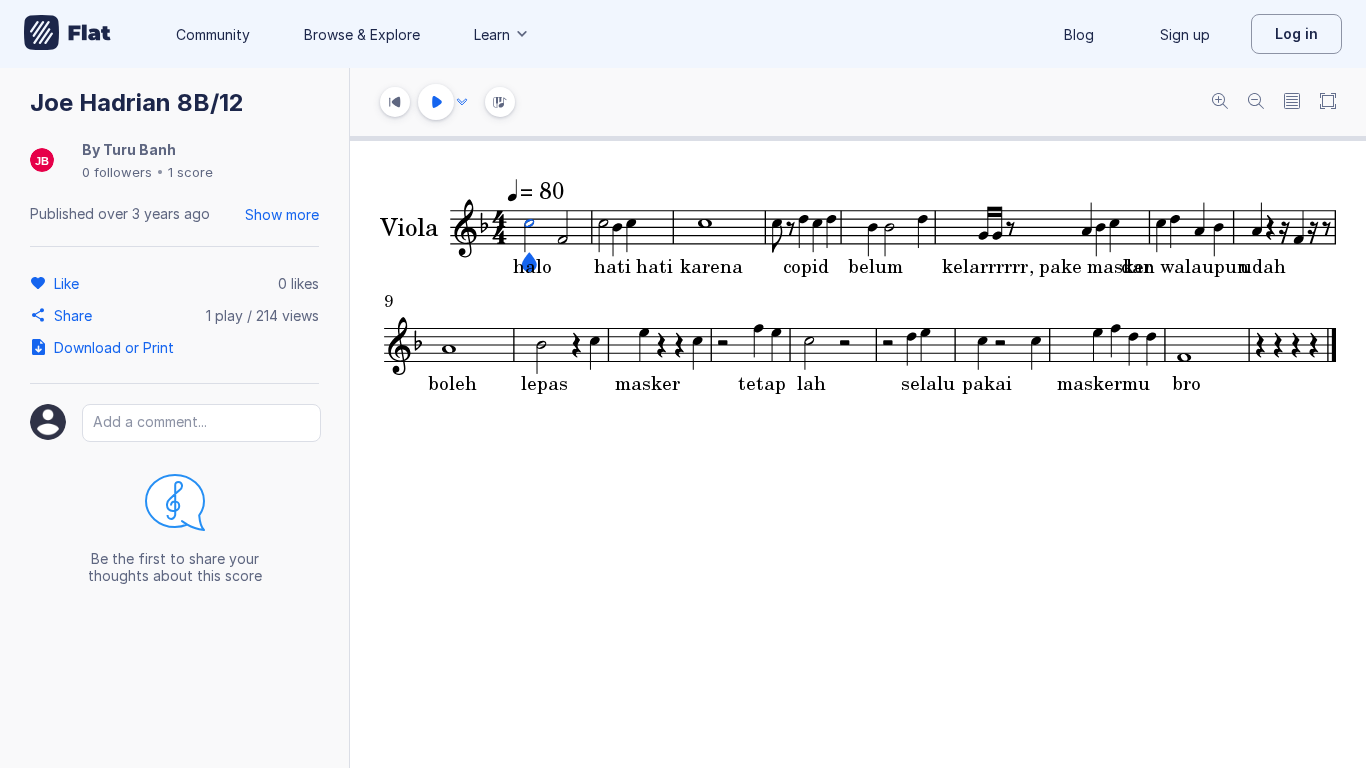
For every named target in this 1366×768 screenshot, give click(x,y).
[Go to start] (395, 102)
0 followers (117, 172)
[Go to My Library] (67, 34)
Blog (1079, 34)
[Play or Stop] (436, 102)
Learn (492, 34)
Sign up (1185, 34)
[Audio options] (462, 102)
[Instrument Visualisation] (500, 102)
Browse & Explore (362, 34)
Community (213, 34)
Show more (282, 214)
